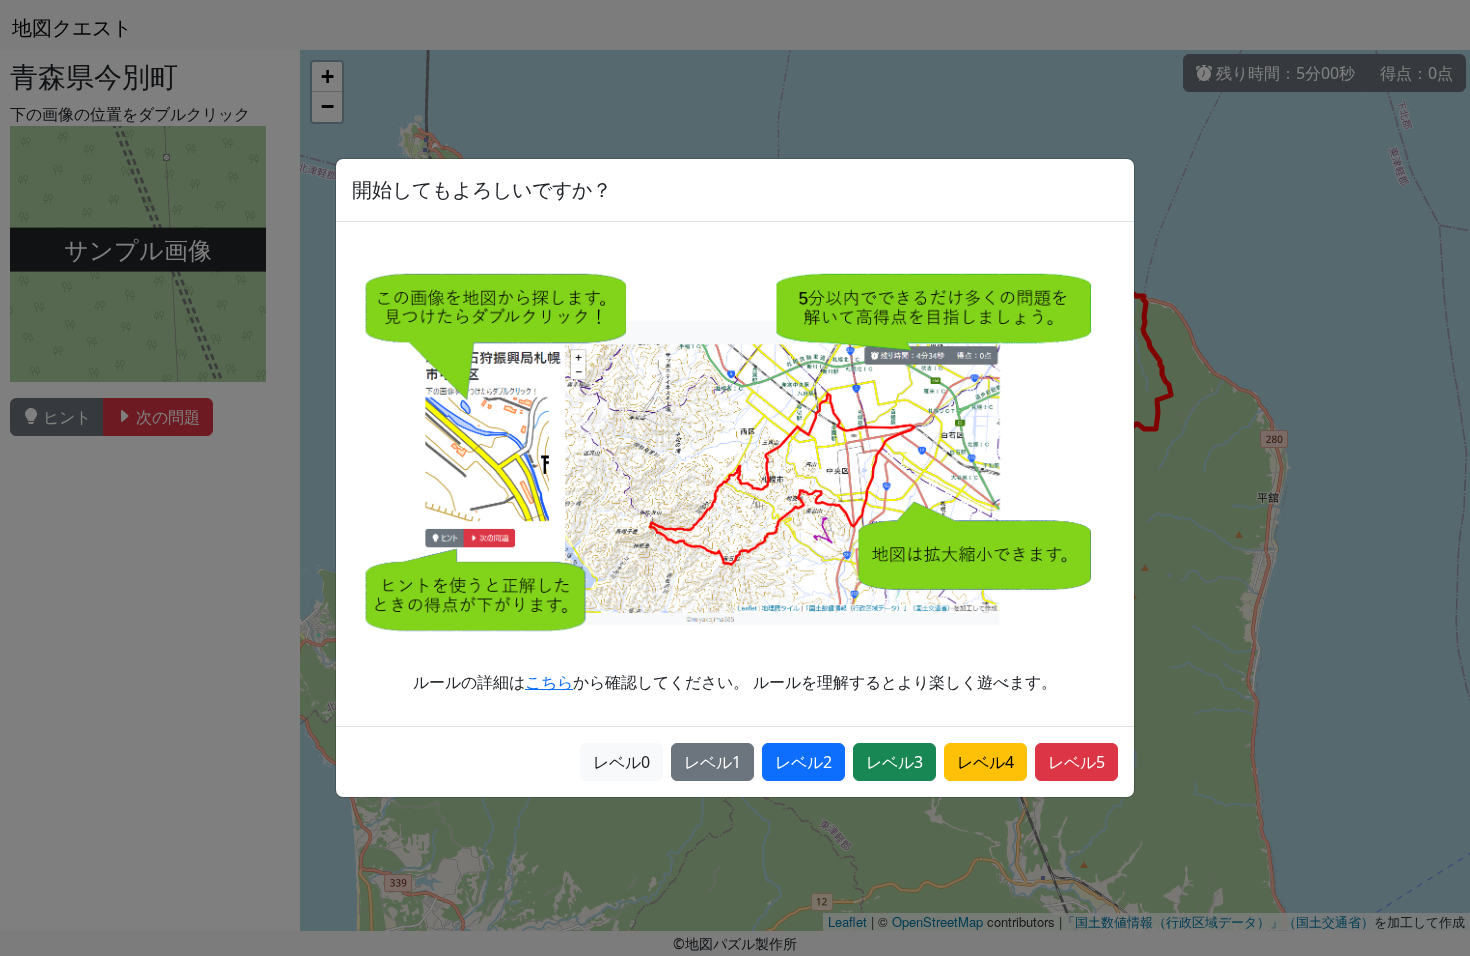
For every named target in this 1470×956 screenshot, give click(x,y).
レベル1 (712, 762)
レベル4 (985, 762)
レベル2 (803, 762)
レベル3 (894, 762)
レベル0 (621, 762)
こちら (549, 682)
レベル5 (1076, 762)
